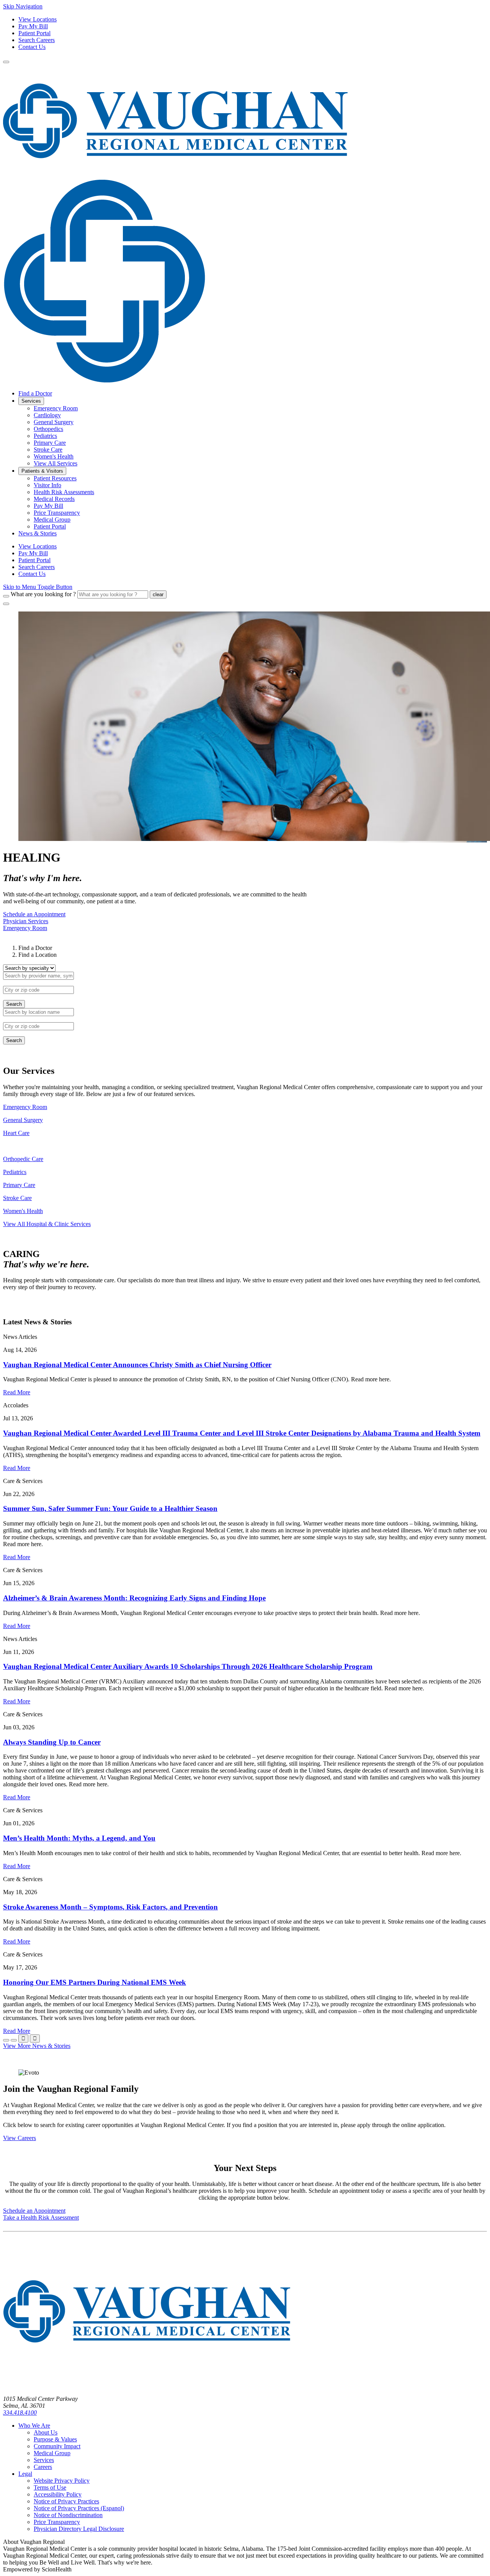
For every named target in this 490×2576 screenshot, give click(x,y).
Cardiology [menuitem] (47, 415)
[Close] (6, 604)
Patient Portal (34, 33)
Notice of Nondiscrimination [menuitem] (68, 2515)
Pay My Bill (33, 26)
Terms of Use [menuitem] (50, 2487)
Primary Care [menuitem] (50, 443)
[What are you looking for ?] (6, 596)
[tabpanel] (245, 986)
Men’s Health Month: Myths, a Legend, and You (79, 1838)
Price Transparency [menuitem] (57, 513)
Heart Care (16, 1133)
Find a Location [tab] (38, 955)
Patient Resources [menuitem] (55, 478)
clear (158, 594)
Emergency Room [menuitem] (56, 408)
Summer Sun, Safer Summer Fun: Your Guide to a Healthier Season (110, 1508)
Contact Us (32, 47)
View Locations (38, 19)
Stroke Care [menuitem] (48, 450)
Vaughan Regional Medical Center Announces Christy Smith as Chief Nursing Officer (137, 1365)
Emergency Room (25, 1107)
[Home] (147, 2386)
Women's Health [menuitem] (54, 456)
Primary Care (19, 1185)
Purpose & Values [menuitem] (55, 2439)
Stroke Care (17, 1198)
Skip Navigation (23, 6)
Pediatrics (15, 1172)
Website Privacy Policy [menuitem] (62, 2481)
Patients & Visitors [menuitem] (42, 471)
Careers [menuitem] (43, 2467)
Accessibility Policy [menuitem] (58, 2494)
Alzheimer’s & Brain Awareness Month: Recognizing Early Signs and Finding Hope (134, 1598)
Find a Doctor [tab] (35, 948)
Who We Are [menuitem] (34, 2426)
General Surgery (23, 1120)
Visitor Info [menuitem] (47, 485)
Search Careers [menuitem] (37, 567)
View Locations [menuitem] (38, 546)
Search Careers (37, 40)
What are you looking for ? (43, 594)
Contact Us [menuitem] (32, 574)
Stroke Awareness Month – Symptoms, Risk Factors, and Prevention (110, 1907)
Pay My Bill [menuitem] (48, 506)
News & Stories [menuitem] (38, 533)
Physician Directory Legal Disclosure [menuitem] (79, 2529)
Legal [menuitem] (25, 2474)
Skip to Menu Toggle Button (38, 587)
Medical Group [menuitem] (52, 520)
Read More (17, 1392)
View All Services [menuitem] (56, 463)
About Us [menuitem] (46, 2432)
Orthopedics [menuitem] (48, 429)
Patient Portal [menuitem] (50, 526)
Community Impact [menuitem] (57, 2446)
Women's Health (23, 1211)
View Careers (20, 2138)
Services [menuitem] (31, 401)
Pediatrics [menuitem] (45, 436)
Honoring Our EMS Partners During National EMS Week (95, 1982)
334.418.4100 (20, 2413)
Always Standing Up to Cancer (52, 1742)
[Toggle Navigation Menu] (6, 62)
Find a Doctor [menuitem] (35, 393)
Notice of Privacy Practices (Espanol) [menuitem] (79, 2508)
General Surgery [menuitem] (54, 422)
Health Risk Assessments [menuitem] (64, 492)
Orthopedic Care (23, 1159)
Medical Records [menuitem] (54, 499)
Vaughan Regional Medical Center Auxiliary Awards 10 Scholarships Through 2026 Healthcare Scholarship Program (188, 1666)
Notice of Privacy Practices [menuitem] (66, 2501)
